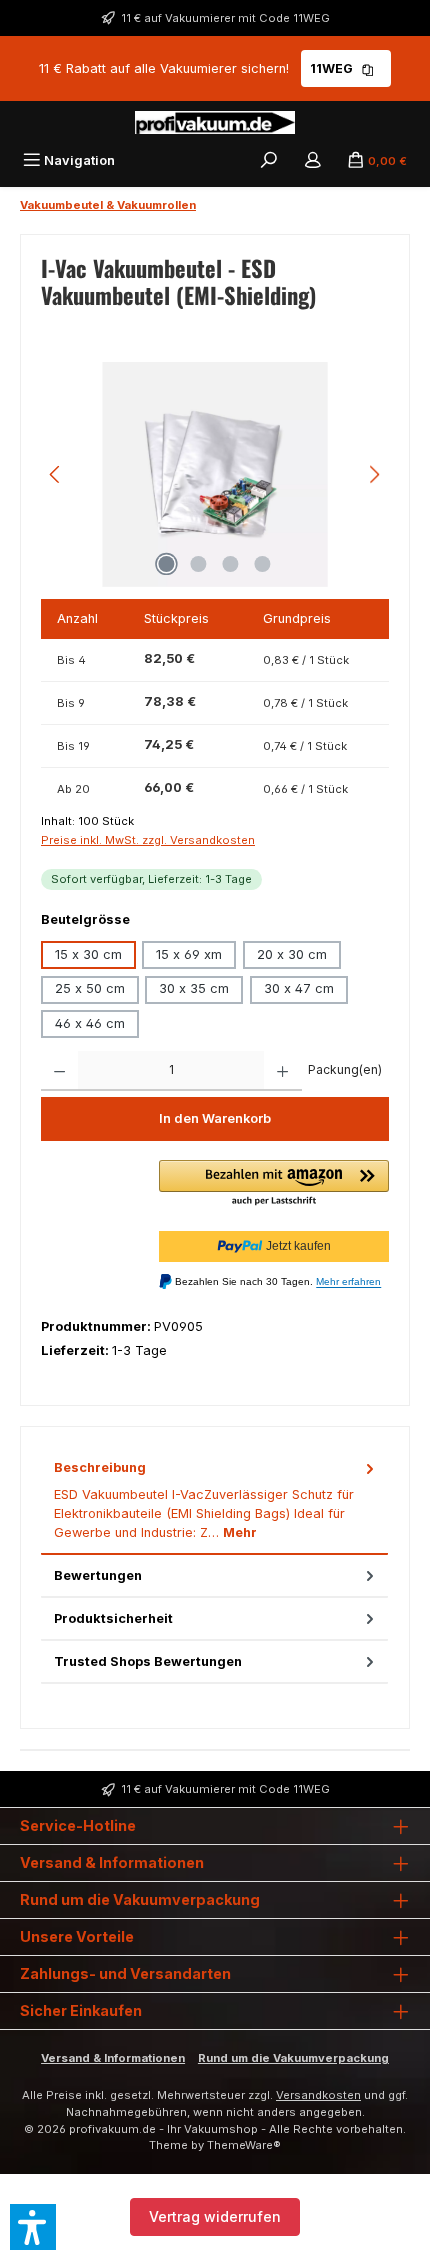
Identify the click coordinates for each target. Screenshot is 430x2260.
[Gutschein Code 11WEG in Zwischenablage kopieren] (368, 68)
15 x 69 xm (189, 954)
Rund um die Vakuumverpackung (293, 2058)
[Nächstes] (374, 474)
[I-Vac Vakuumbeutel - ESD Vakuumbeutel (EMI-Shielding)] (214, 474)
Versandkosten (318, 2095)
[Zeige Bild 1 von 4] (167, 564)
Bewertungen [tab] (98, 1575)
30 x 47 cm (299, 988)
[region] (215, 474)
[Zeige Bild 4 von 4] (263, 564)
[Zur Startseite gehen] (215, 122)
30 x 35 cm (194, 988)
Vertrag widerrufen (215, 2216)
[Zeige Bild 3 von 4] (231, 564)
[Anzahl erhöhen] (282, 1071)
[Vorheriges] (56, 474)
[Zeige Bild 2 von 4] (199, 564)
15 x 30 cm (88, 954)
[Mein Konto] (313, 160)
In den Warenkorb (215, 1118)
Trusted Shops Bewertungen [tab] (148, 1661)
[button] (274, 1184)
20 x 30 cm (292, 954)
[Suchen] (269, 160)
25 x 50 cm (90, 988)
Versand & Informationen (113, 2058)
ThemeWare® (244, 2145)
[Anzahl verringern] (59, 1071)
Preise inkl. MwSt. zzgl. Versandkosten (148, 840)
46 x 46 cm (90, 1023)
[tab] (214, 1500)
